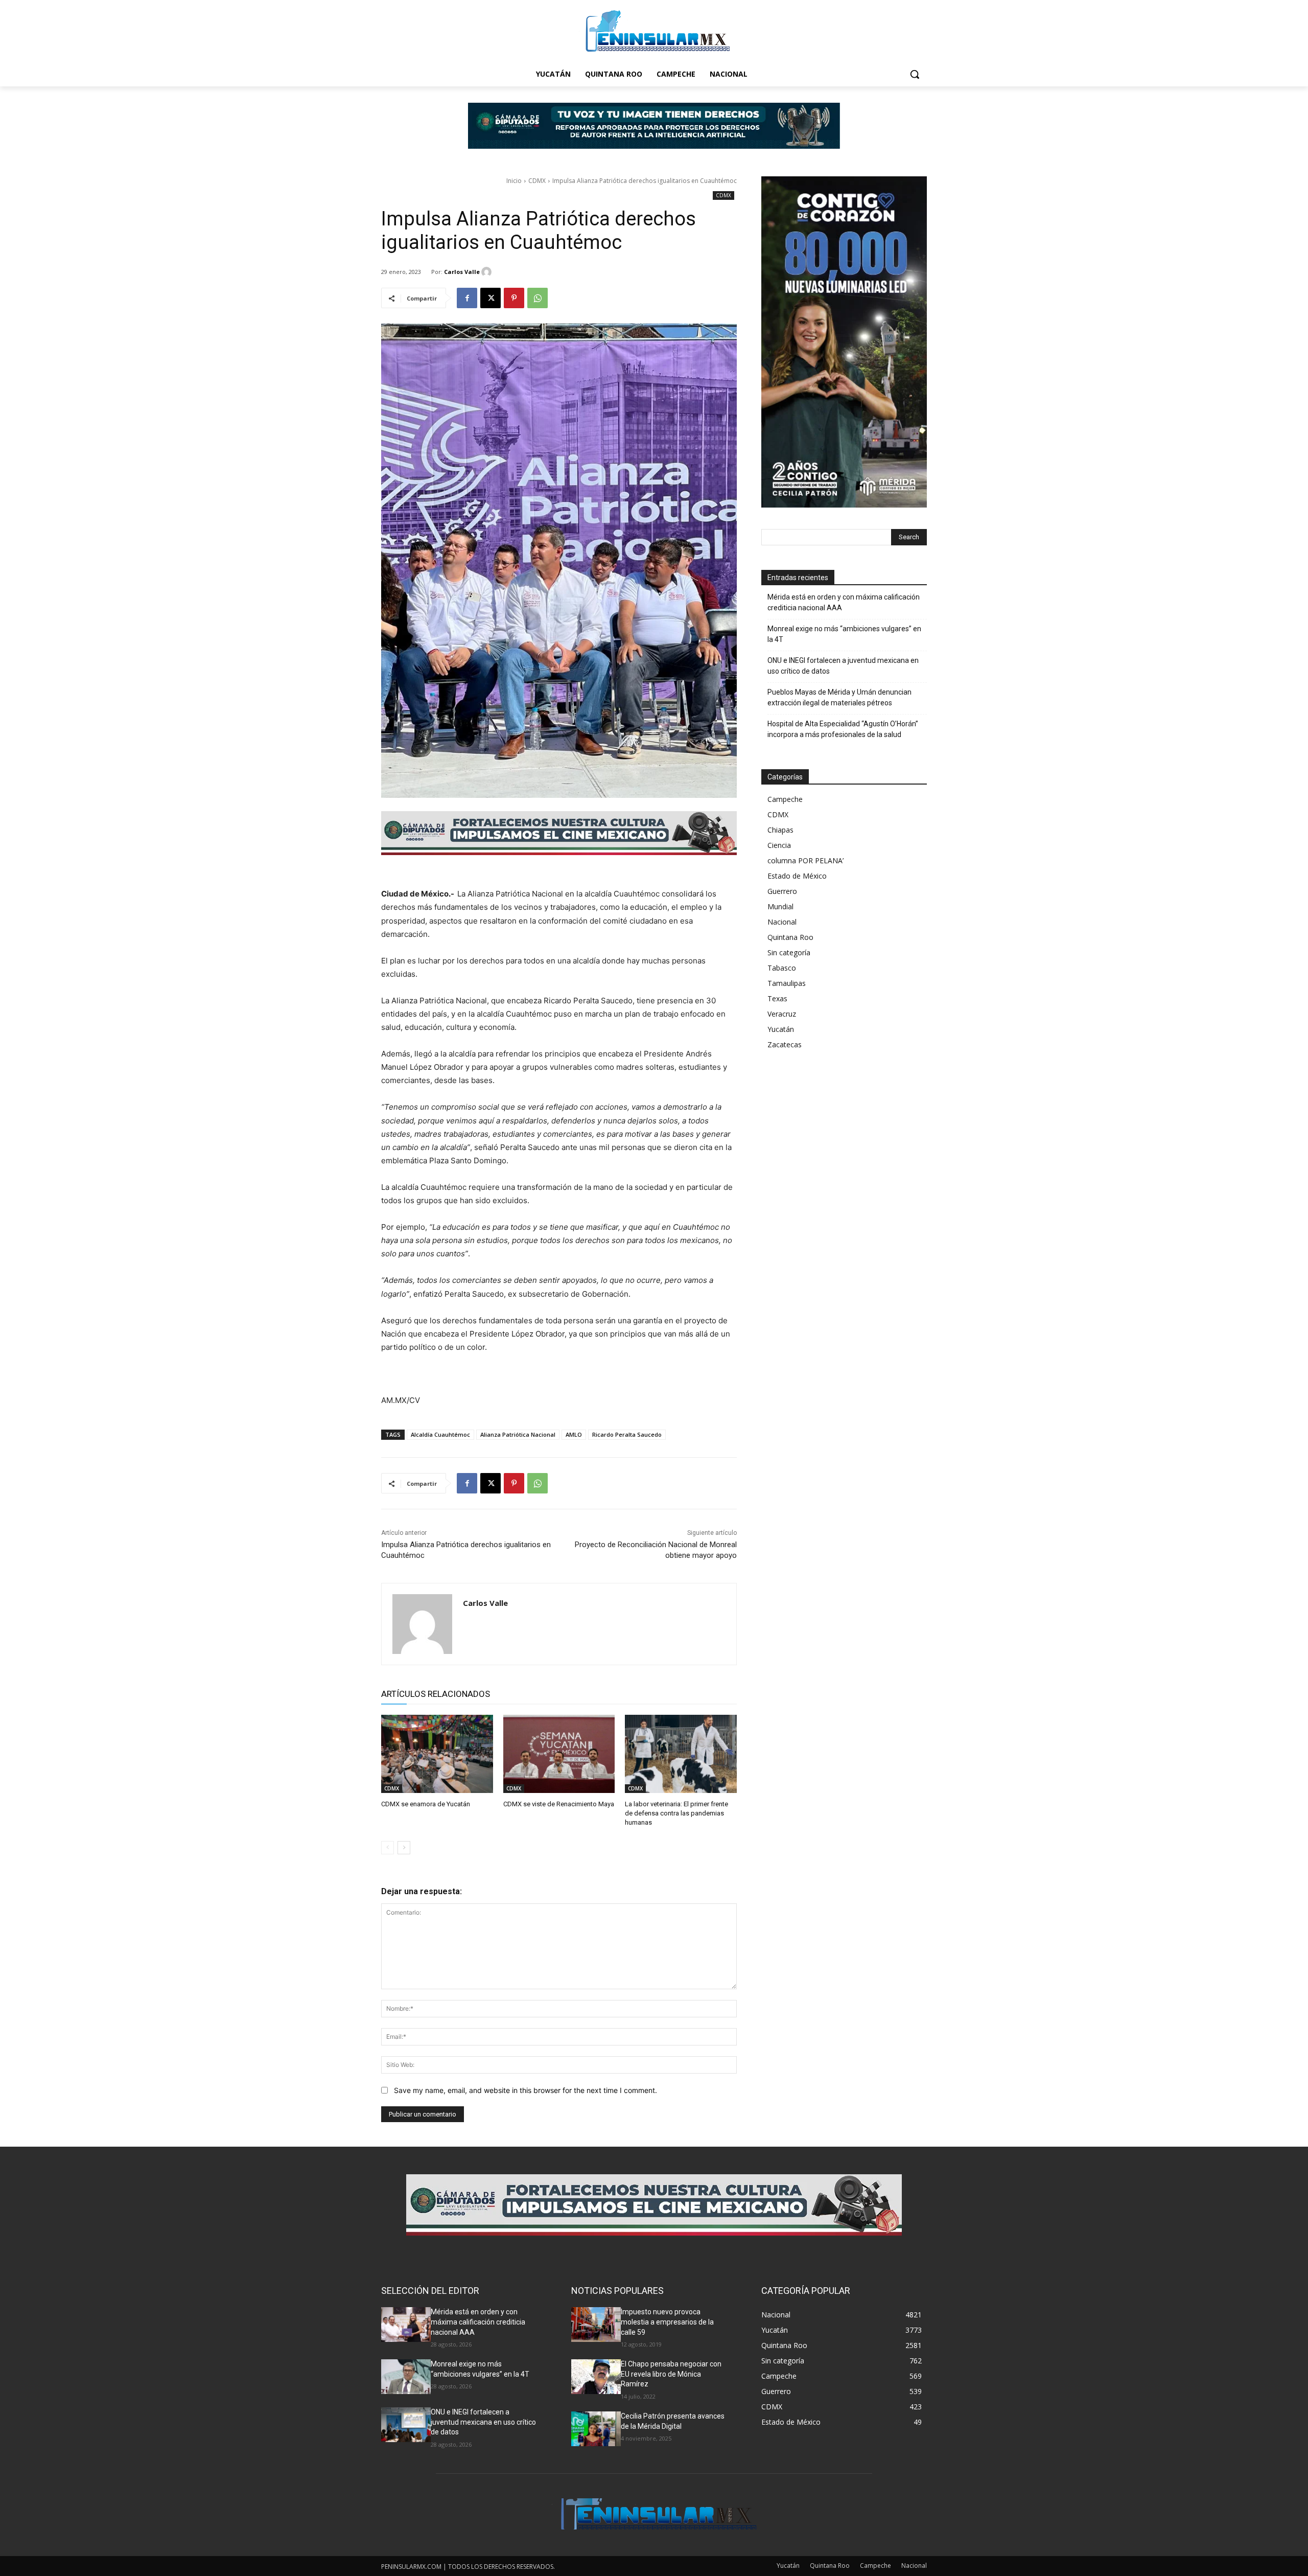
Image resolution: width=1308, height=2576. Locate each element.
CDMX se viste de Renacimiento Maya (559, 1804)
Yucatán (781, 1029)
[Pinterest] (514, 298)
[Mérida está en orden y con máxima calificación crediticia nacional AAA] (406, 2325)
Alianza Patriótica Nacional (518, 1434)
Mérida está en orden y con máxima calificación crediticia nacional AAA (844, 602)
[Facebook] (467, 298)
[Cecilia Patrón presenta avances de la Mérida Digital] (596, 2429)
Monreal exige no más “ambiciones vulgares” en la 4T (844, 634)
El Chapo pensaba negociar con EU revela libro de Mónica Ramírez (671, 2374)
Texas (777, 998)
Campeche (785, 799)
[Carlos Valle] (488, 272)
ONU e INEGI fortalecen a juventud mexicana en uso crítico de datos (843, 666)
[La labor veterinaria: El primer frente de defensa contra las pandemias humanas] (681, 1754)
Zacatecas (785, 1044)
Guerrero (782, 891)
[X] (491, 298)
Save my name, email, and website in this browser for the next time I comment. (525, 2090)
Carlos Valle (462, 272)
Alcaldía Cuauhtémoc (440, 1434)
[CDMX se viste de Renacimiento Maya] (559, 1754)
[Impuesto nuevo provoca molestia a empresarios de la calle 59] (596, 2325)
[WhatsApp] (538, 298)
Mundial (780, 906)
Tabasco (782, 968)
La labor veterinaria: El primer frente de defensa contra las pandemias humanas (676, 1813)
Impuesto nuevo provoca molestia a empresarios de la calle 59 (667, 2322)
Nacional (782, 922)
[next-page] (404, 1848)
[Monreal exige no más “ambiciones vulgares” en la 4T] (406, 2377)
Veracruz (782, 1014)
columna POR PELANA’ (805, 860)
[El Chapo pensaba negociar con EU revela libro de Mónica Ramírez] (596, 2377)
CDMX (537, 181)
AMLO (574, 1434)
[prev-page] (388, 1848)
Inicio (514, 181)
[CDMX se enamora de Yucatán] (437, 1754)
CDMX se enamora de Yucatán (426, 1804)
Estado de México (797, 876)
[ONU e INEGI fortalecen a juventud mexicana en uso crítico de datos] (406, 2425)
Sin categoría (789, 952)
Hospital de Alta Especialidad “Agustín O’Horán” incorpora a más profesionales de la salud (843, 729)
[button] (915, 74)
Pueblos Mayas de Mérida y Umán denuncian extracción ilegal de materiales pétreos (839, 697)
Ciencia (779, 845)
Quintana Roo (790, 937)
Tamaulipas (787, 983)
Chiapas (780, 830)
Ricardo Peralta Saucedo (627, 1434)
